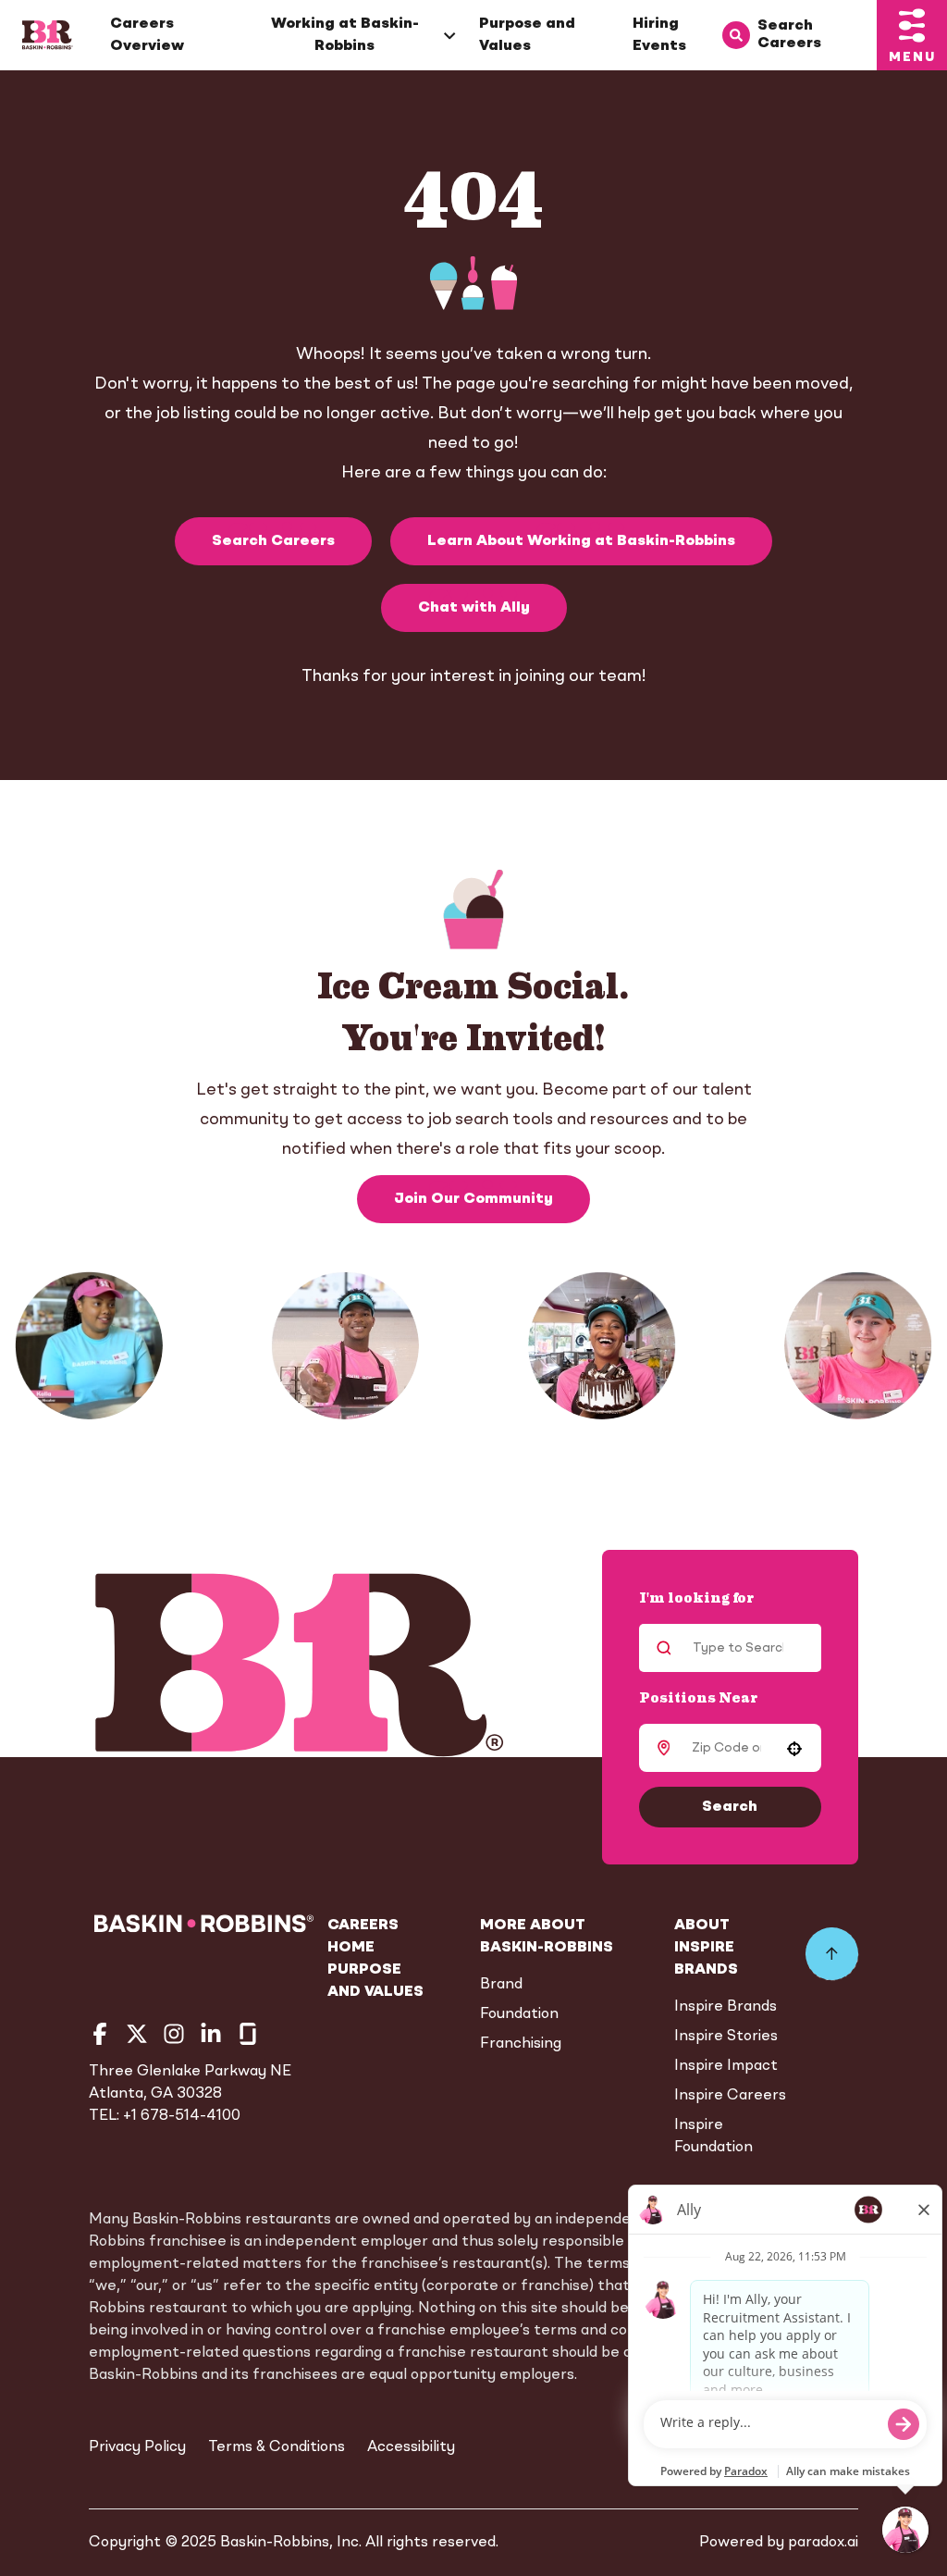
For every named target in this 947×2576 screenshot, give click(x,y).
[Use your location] (794, 1749)
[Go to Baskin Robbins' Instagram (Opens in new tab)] (174, 2034)
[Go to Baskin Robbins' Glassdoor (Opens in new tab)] (248, 2034)
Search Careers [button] (273, 541)
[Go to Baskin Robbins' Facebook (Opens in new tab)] (100, 2034)
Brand (501, 1985)
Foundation (519, 2014)
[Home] (48, 35)
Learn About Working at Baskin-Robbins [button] (581, 541)
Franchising (521, 2044)
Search (730, 1807)
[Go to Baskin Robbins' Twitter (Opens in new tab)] (137, 2034)
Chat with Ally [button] (474, 608)
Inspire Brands (726, 2007)
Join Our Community (473, 1199)
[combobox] (726, 1748)
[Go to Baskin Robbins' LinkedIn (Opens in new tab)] (211, 2034)
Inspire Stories (726, 2037)
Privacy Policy (137, 2447)
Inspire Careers (730, 2096)
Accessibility (411, 2447)
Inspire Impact (726, 2066)
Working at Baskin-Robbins (345, 35)
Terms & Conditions (277, 2447)
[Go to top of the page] (832, 1954)
